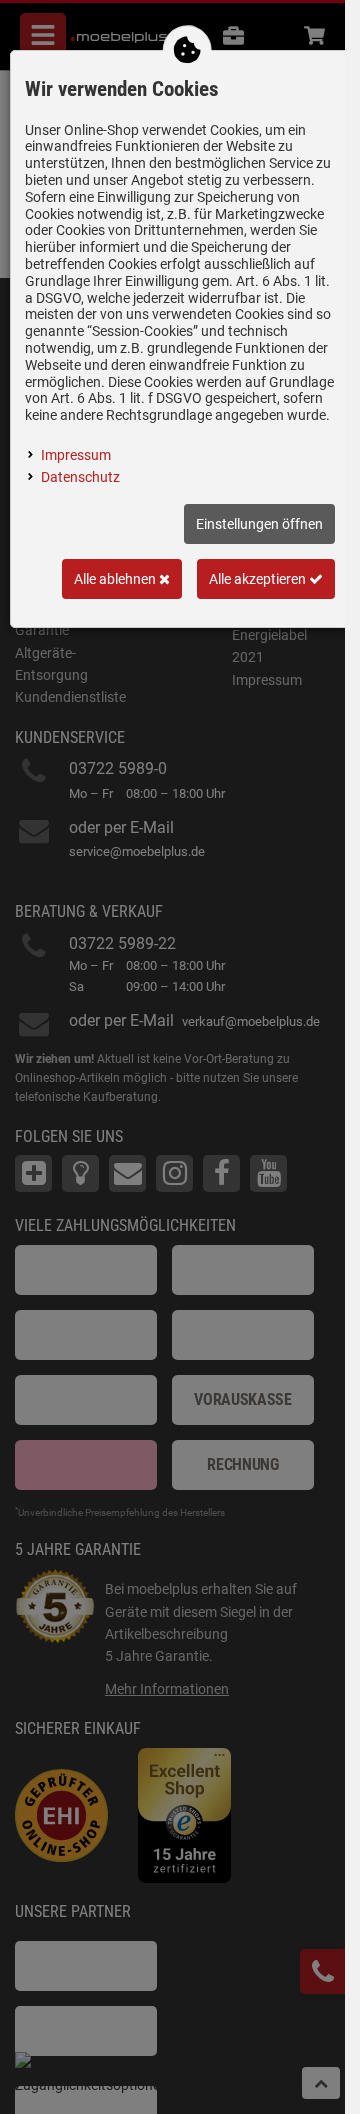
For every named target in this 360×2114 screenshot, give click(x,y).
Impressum (76, 455)
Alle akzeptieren (259, 579)
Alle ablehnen (116, 579)
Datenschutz (80, 477)
